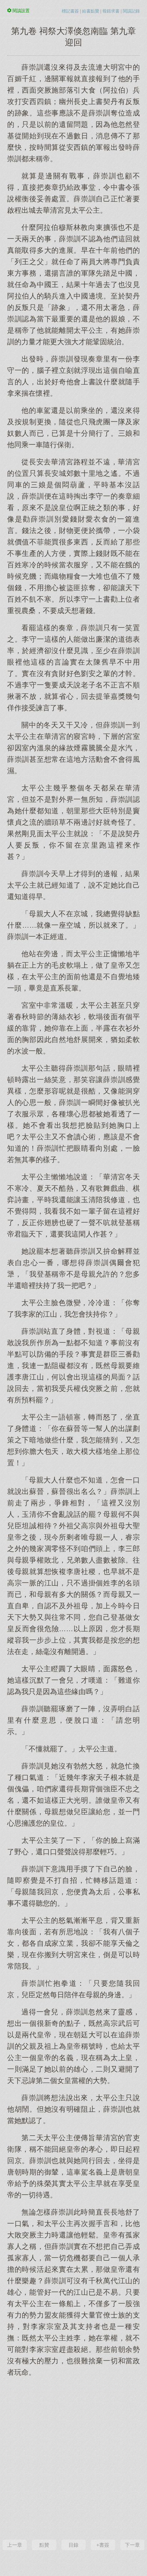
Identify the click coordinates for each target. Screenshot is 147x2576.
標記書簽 (70, 11)
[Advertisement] (73, 2457)
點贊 (44, 2545)
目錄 (73, 2545)
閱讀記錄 (131, 11)
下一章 (132, 2545)
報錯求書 (111, 11)
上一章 (15, 2545)
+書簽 (103, 2545)
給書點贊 (91, 11)
